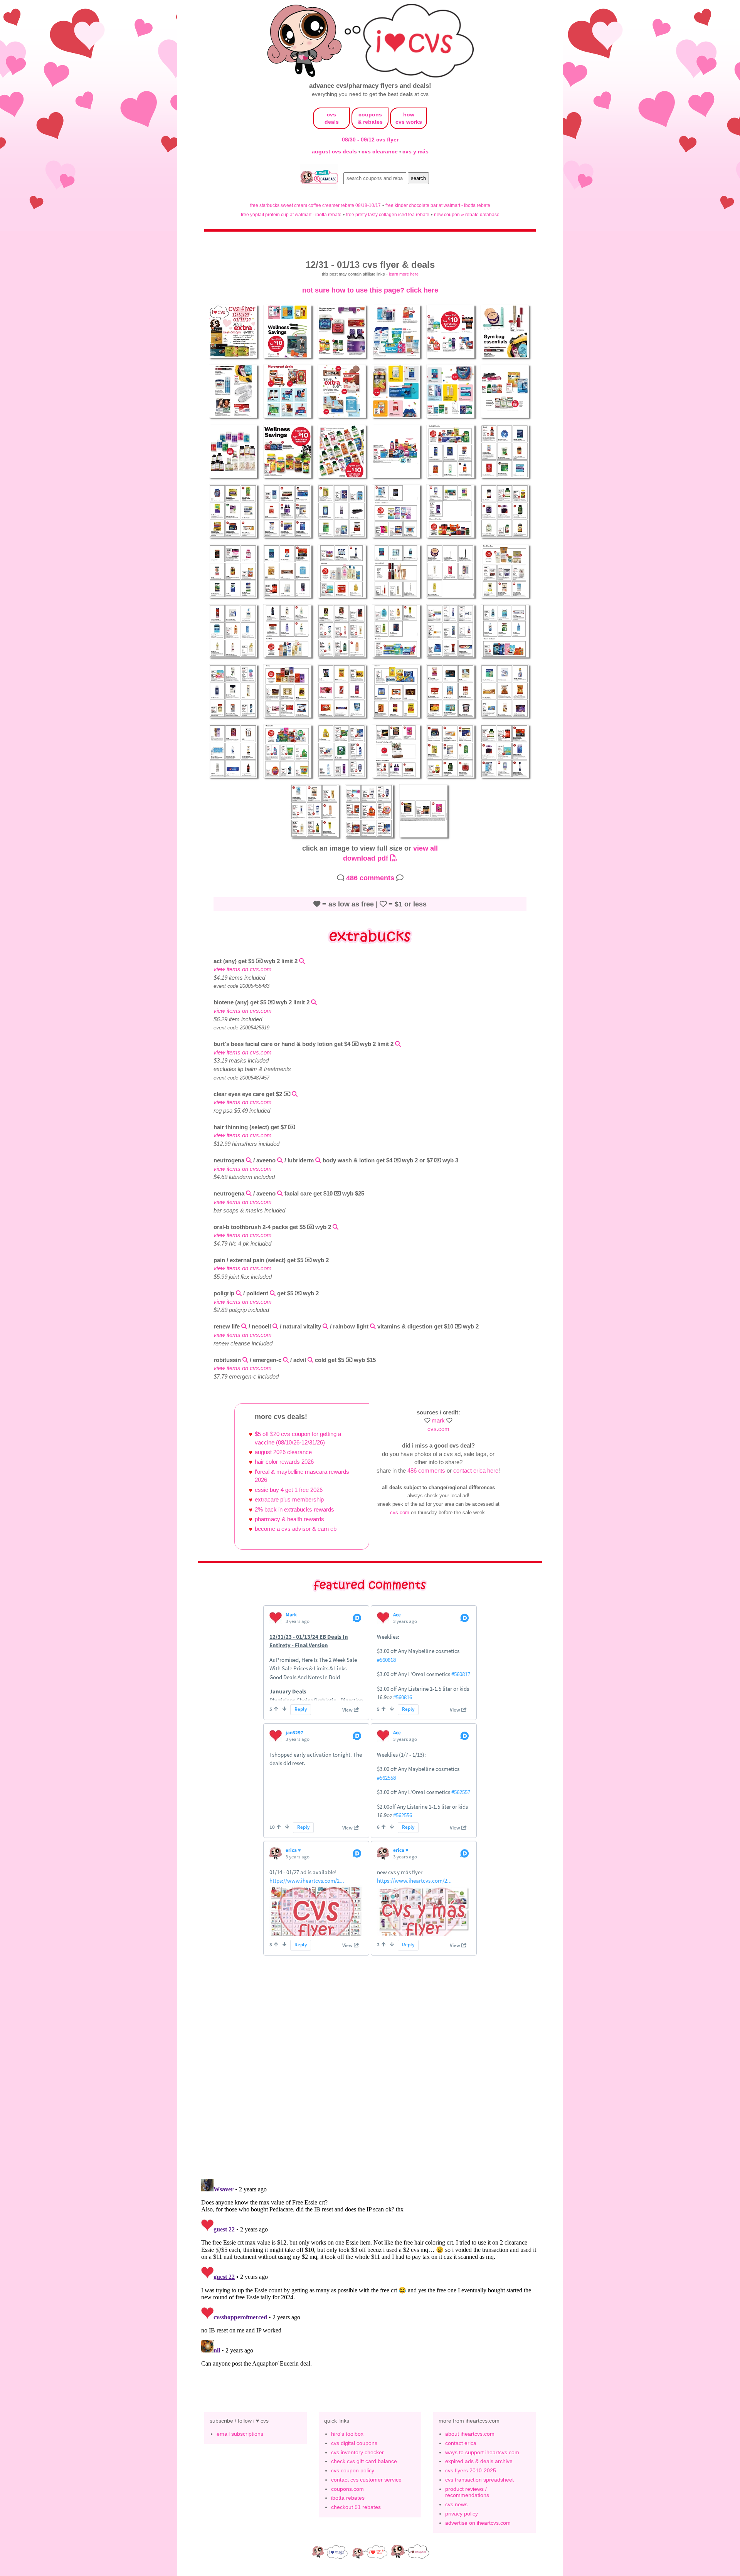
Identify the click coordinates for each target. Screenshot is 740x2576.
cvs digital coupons (354, 2443)
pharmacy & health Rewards (289, 1519)
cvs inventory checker (357, 2452)
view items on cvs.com (243, 969)
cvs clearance (380, 151)
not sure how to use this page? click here (370, 290)
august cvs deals (335, 151)
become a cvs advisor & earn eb (296, 1529)
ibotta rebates (348, 2498)
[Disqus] (370, 2272)
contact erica (461, 2443)
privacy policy (462, 2514)
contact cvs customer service (366, 2480)
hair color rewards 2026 (284, 1462)
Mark (438, 1420)
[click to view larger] (234, 359)
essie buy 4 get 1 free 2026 (289, 1490)
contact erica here (476, 1470)
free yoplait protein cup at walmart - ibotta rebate (291, 214)
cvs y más (415, 151)
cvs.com (438, 1429)
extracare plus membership (289, 1499)
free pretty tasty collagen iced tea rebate (388, 214)
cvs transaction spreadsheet (479, 2480)
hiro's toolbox (347, 2434)
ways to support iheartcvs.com (482, 2452)
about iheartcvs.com (470, 2434)
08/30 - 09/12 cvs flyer (370, 140)
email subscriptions (240, 2434)
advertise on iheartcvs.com (478, 2523)
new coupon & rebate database (467, 214)
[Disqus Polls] (370, 2072)
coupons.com (347, 2489)
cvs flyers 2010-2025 (471, 2470)
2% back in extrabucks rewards (294, 1509)
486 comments (370, 878)
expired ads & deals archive (479, 2461)
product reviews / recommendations (467, 2492)
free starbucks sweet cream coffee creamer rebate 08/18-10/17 (315, 205)
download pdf (367, 858)
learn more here (404, 274)
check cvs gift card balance (364, 2461)
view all (425, 848)
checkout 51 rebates (356, 2507)
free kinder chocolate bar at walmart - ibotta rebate (438, 205)
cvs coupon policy (353, 2470)
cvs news (456, 2504)
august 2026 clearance (283, 1452)
